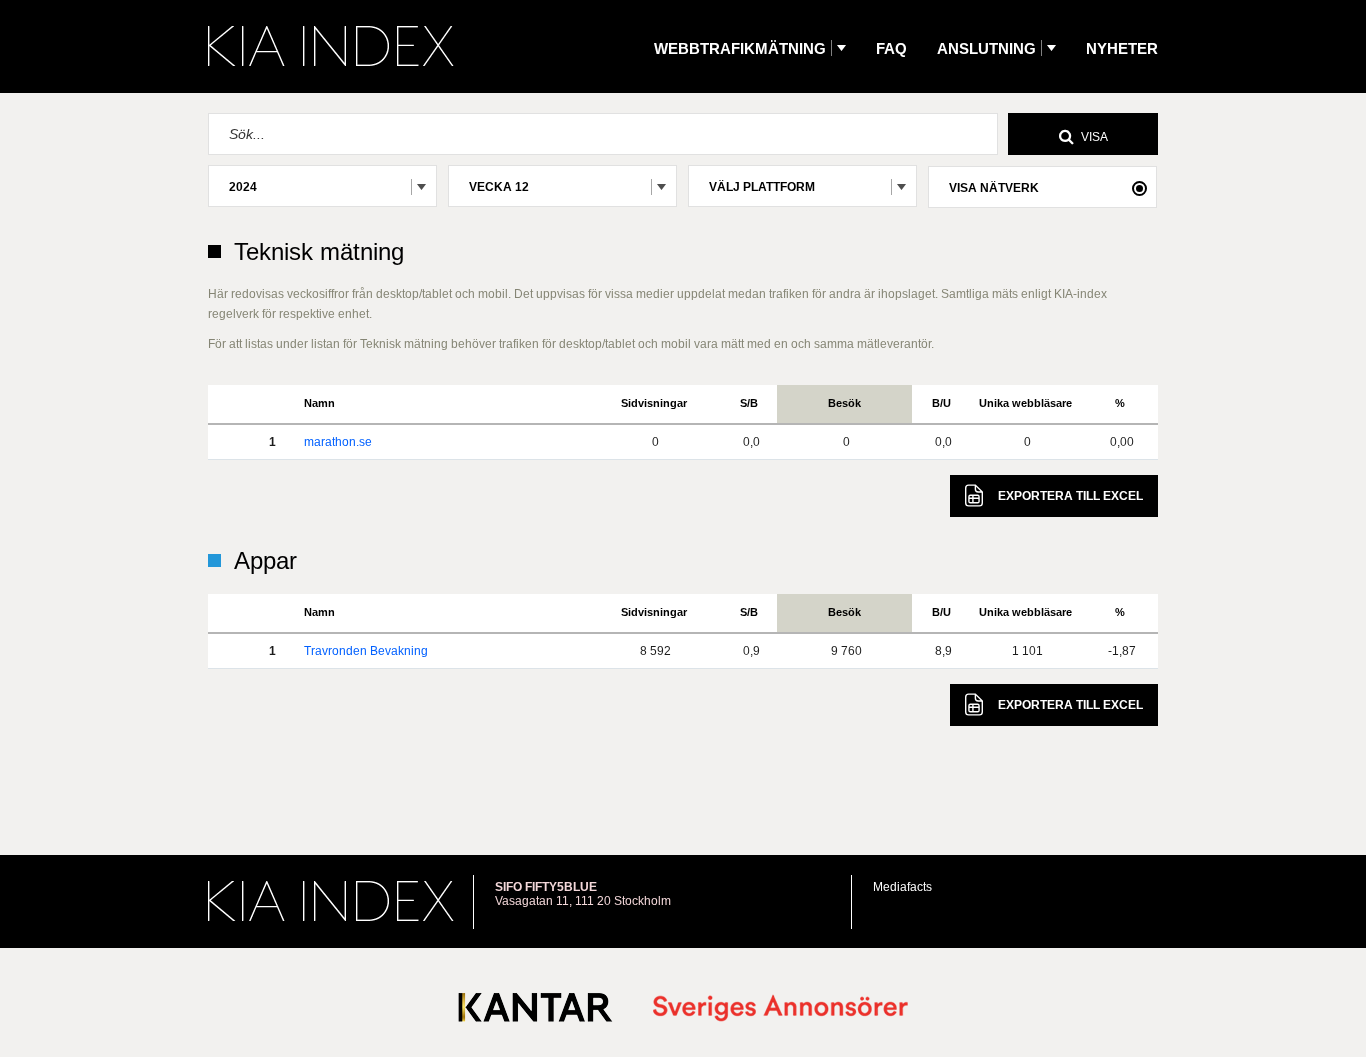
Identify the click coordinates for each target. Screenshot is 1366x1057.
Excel (1070, 496)
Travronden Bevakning (366, 651)
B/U (941, 403)
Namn (319, 403)
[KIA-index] (331, 46)
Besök (844, 403)
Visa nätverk (994, 188)
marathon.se (338, 442)
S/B (749, 403)
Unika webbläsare (1025, 403)
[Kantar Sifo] (535, 1011)
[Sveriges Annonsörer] (780, 1009)
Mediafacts (902, 887)
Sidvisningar (654, 403)
